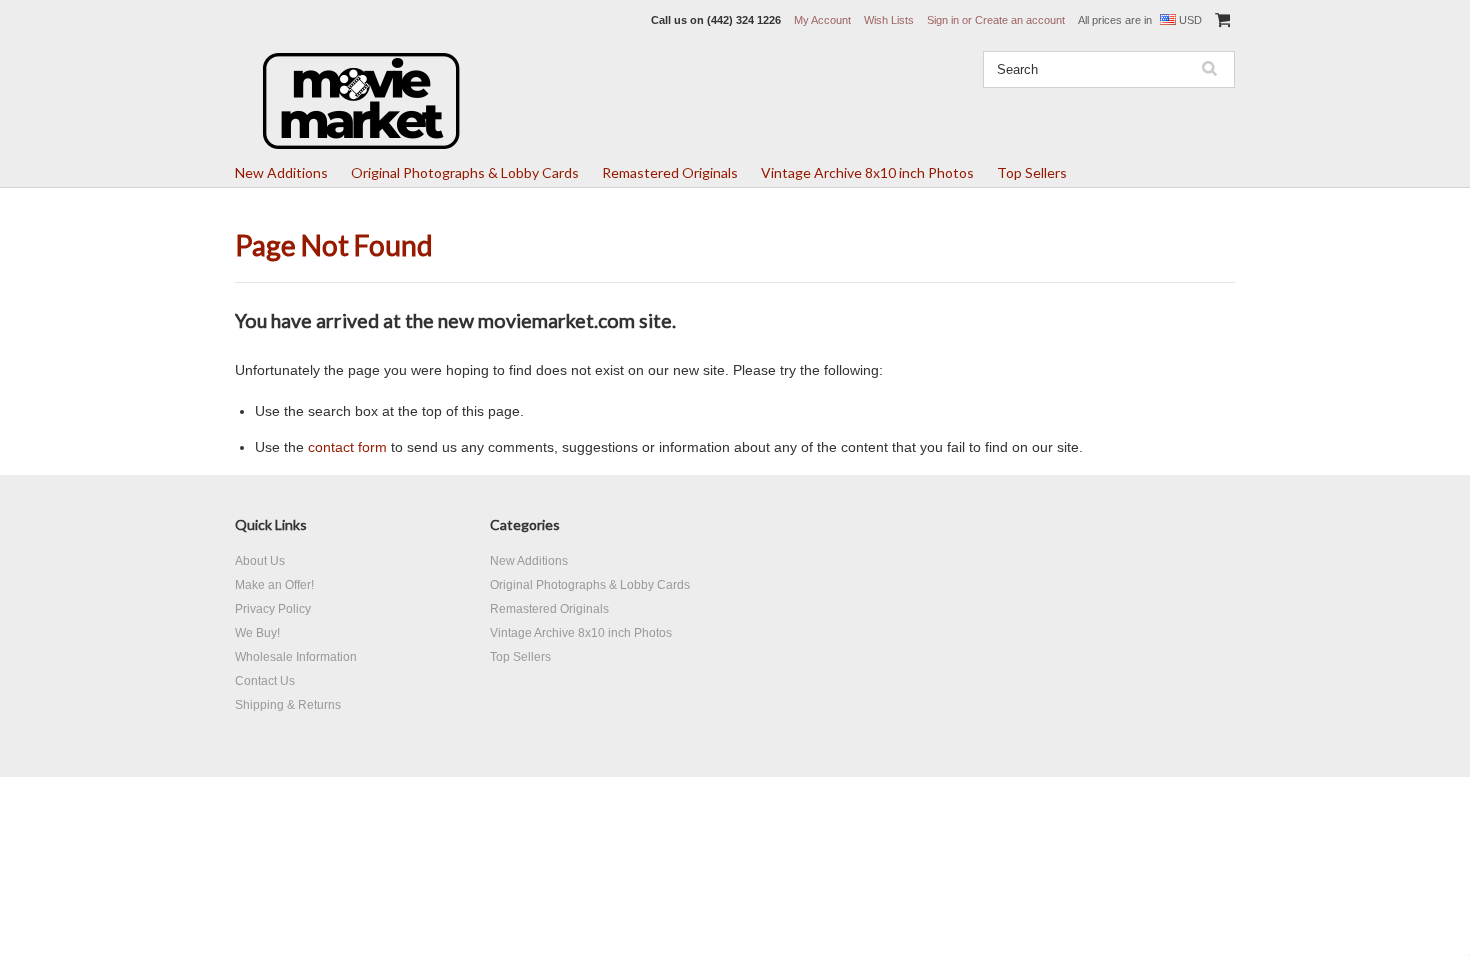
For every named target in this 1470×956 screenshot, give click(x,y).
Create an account (1020, 20)
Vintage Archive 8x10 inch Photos (867, 172)
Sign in (943, 20)
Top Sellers (1032, 172)
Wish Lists (889, 20)
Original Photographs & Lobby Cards (465, 172)
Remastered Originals (670, 172)
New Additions (281, 172)
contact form (347, 447)
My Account (822, 20)
